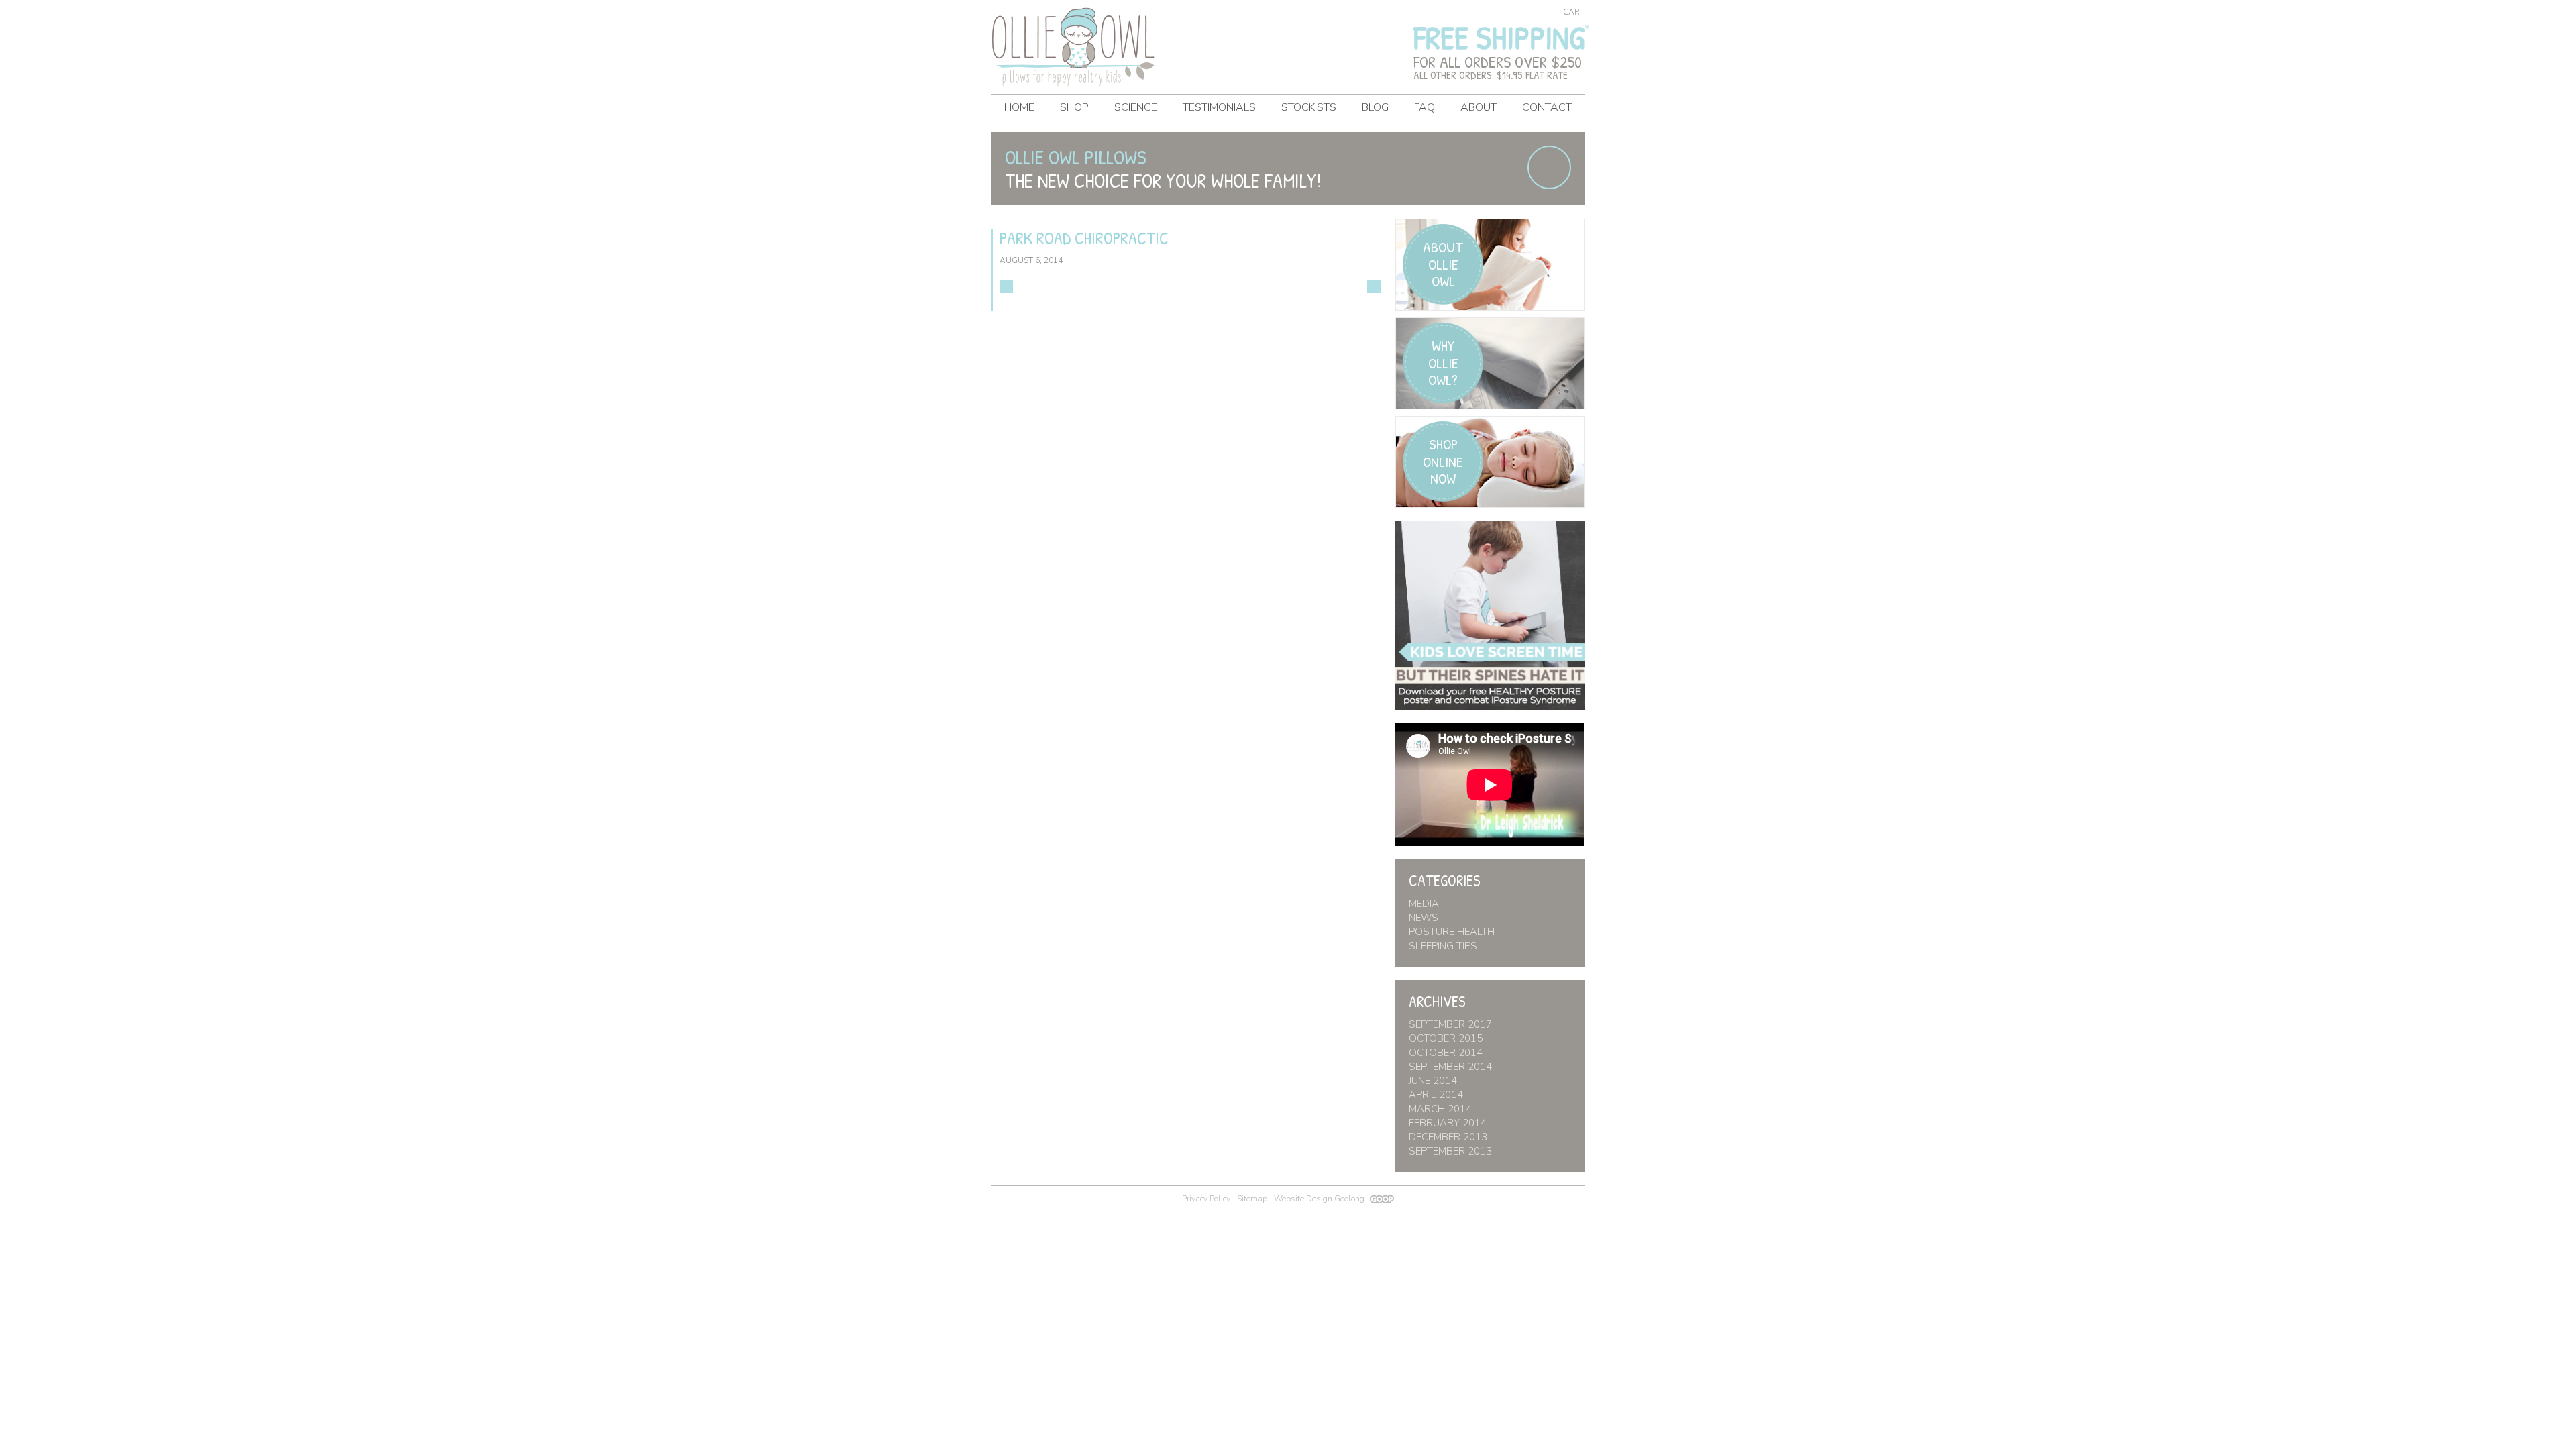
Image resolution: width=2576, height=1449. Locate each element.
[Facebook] (1549, 167)
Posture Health (1452, 932)
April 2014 (1436, 1095)
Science (1136, 107)
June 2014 (1433, 1081)
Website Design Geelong (1320, 1199)
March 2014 (1440, 1109)
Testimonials (1219, 107)
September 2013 (1450, 1151)
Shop (1074, 107)
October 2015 (1446, 1038)
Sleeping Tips (1443, 946)
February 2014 (1448, 1123)
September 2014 (1450, 1067)
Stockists (1309, 107)
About (1479, 107)
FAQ (1425, 107)
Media (1424, 904)
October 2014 (1446, 1053)
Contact (1547, 107)
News (1424, 918)
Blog (1375, 107)
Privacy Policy (1206, 1199)
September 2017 (1450, 1024)
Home (1019, 107)
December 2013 (1448, 1137)
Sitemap (1252, 1199)
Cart (1574, 12)
